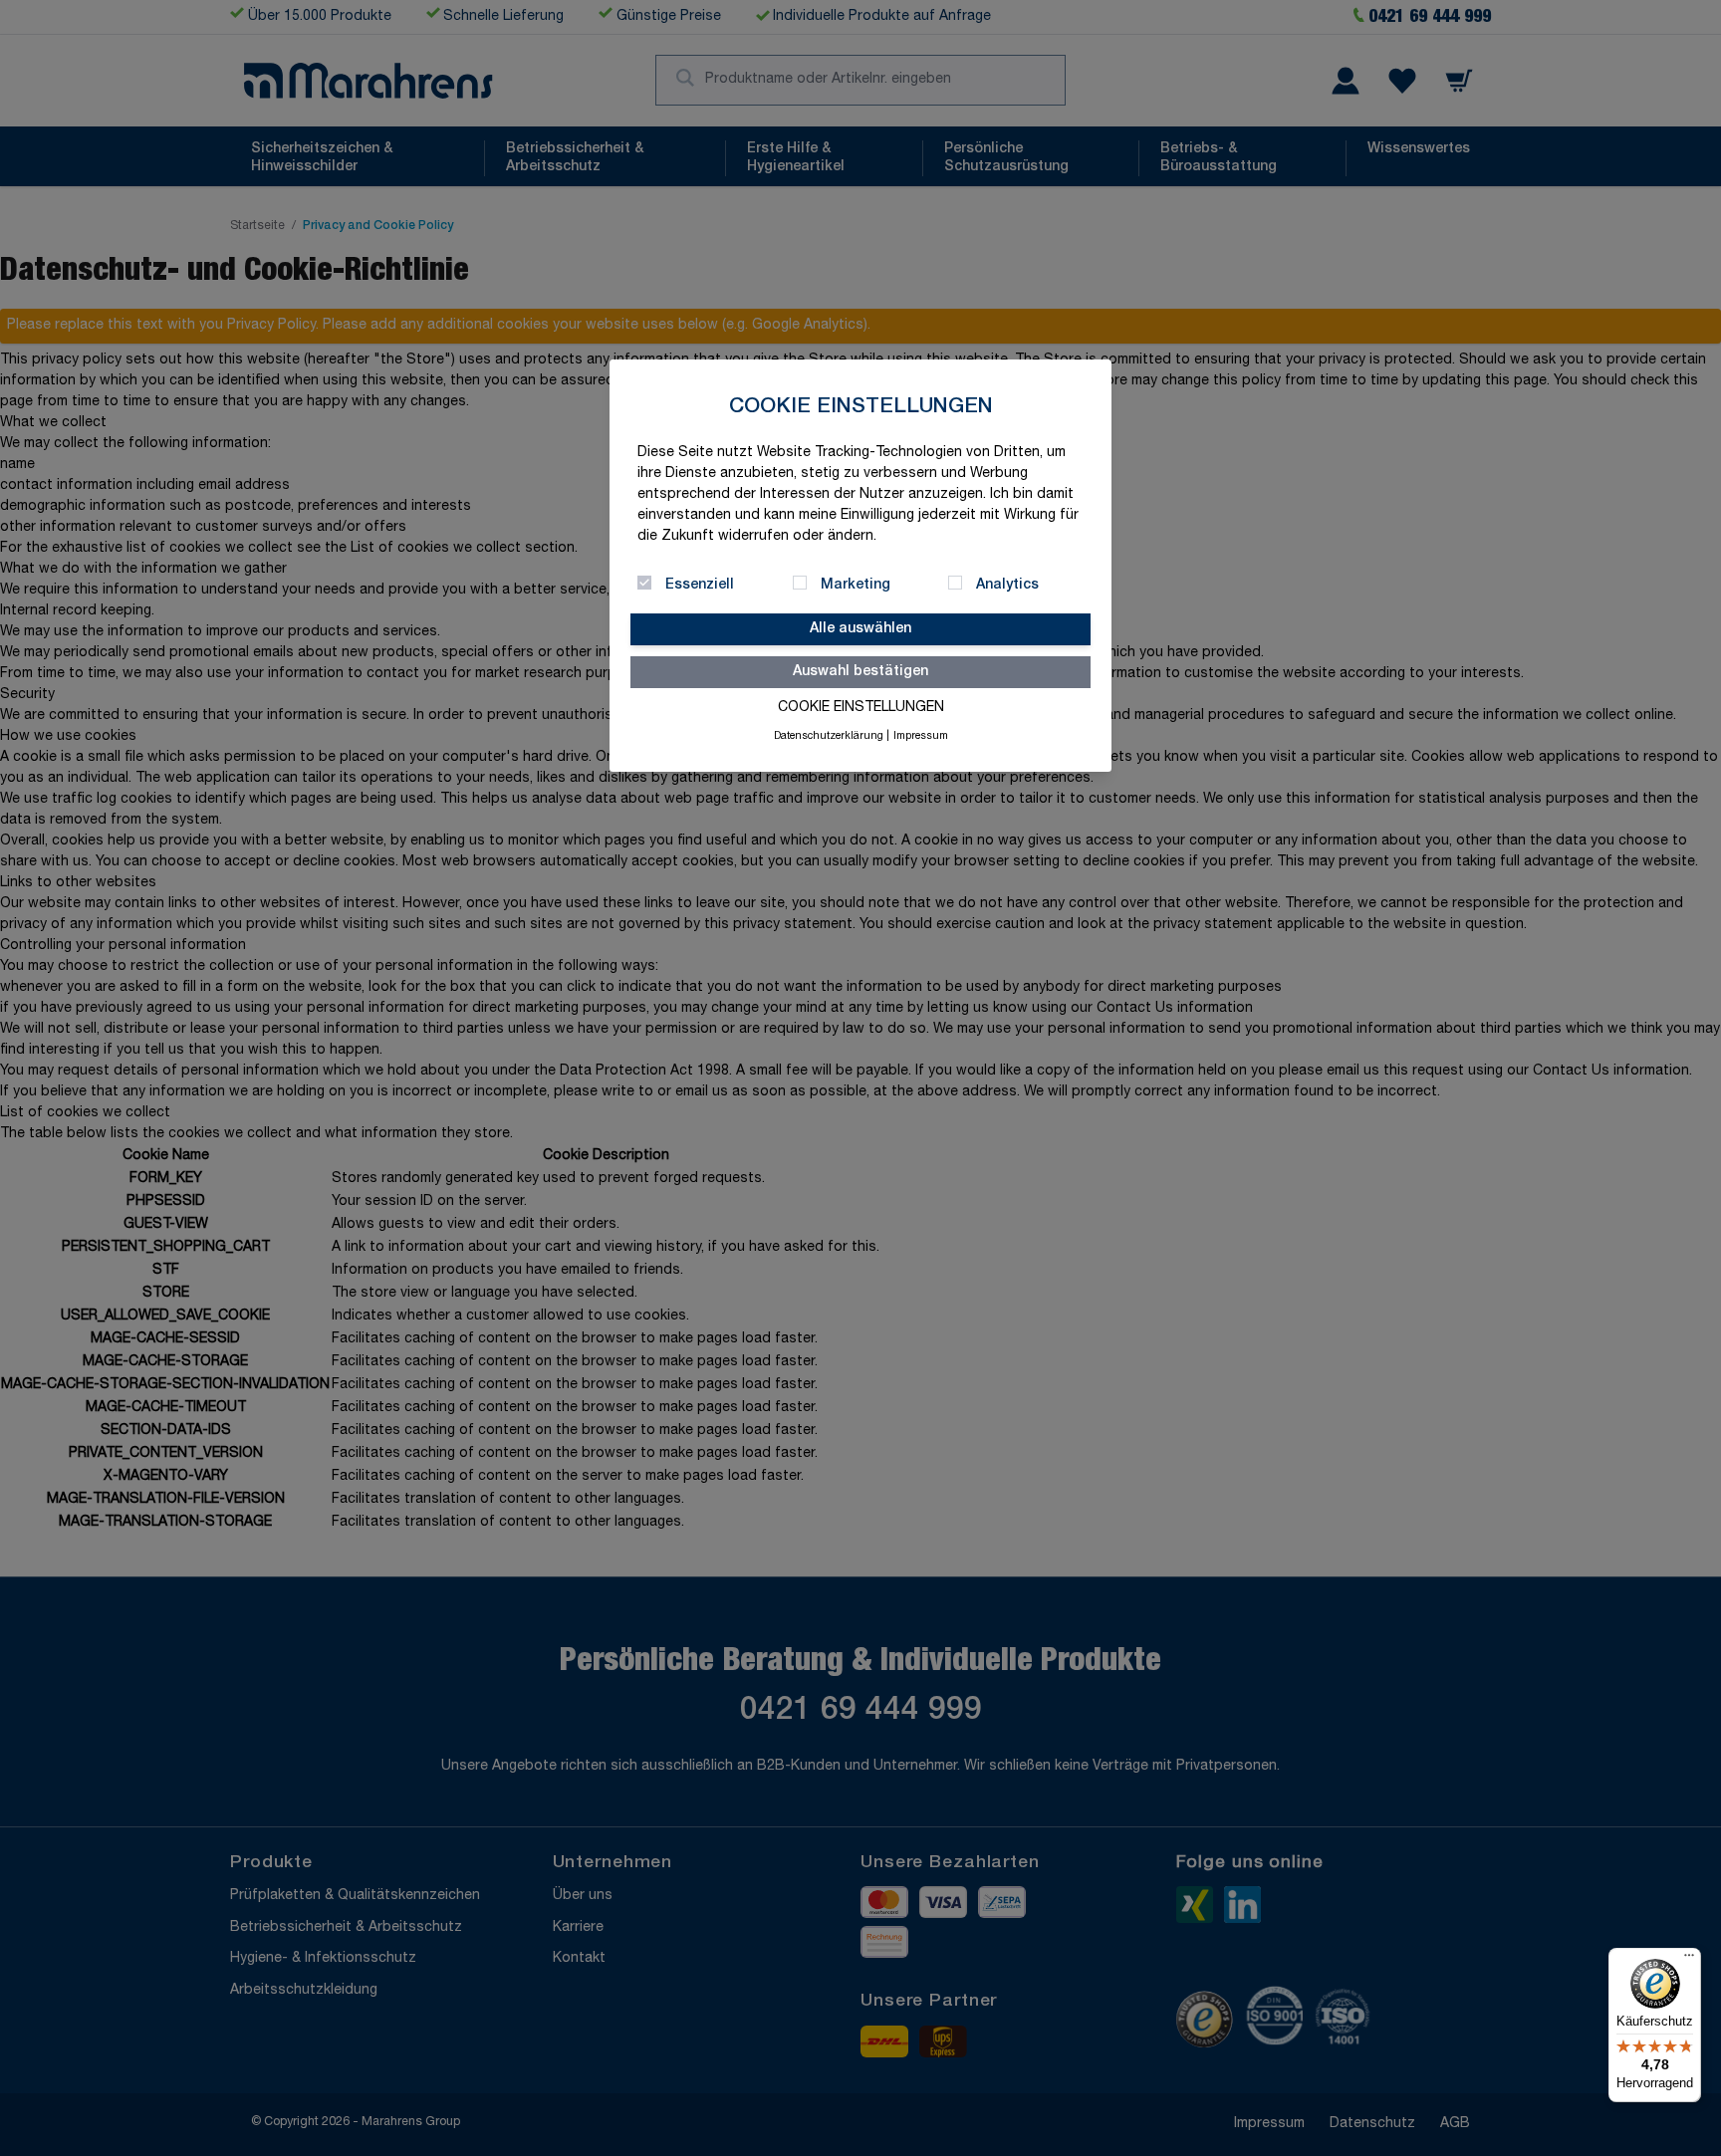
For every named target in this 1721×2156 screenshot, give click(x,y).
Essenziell (700, 586)
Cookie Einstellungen (861, 708)
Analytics (1007, 586)
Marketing (856, 586)
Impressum (921, 737)
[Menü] (1689, 1960)
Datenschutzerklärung (829, 737)
